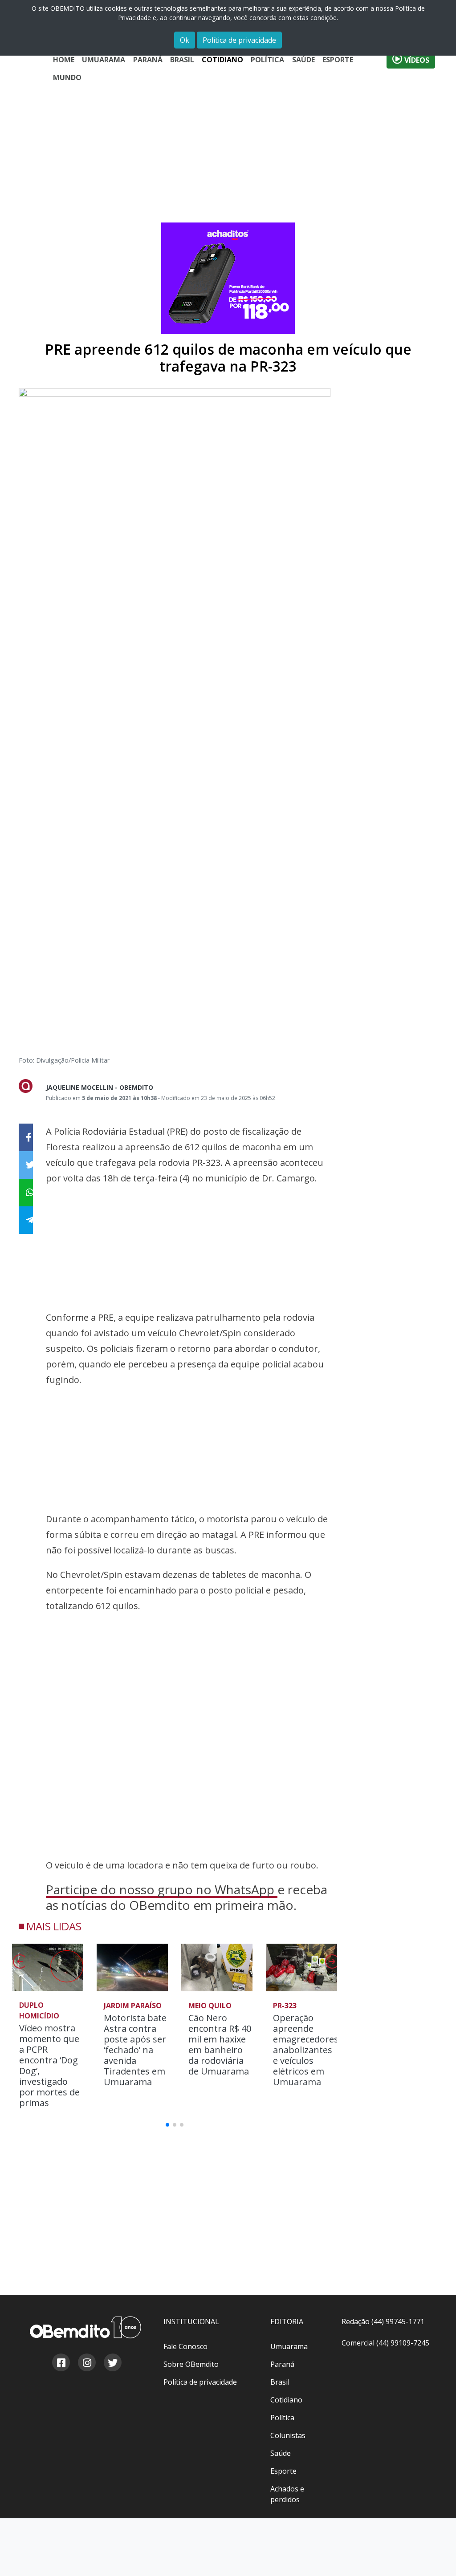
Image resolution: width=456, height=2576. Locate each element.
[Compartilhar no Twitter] (26, 1165)
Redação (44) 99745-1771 (383, 2321)
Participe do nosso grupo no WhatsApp (162, 1889)
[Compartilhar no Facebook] (26, 1137)
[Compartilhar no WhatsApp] (26, 1193)
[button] (331, 1964)
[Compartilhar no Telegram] (26, 1220)
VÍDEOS (416, 60)
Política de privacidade (239, 40)
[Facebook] (61, 2364)
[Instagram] (86, 2364)
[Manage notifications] (435, 2556)
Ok (185, 40)
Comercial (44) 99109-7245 (385, 2343)
